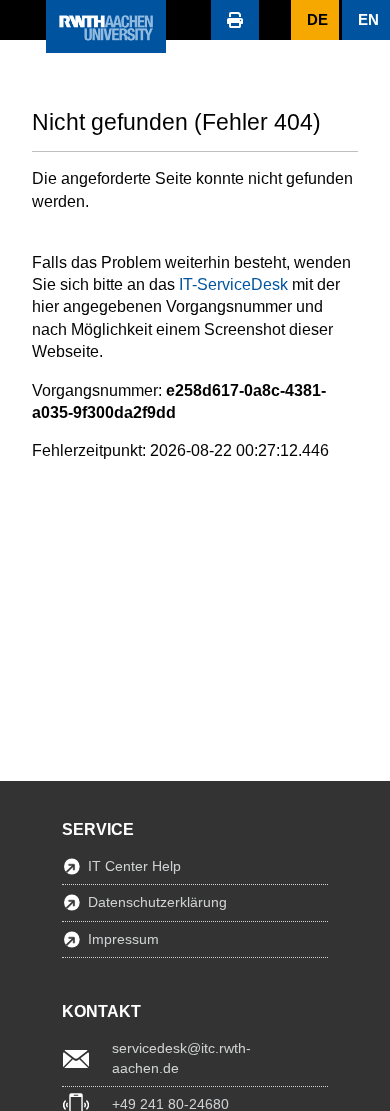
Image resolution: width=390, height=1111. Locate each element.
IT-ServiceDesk (233, 284)
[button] (23, 20)
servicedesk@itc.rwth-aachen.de (181, 1058)
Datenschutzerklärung (157, 902)
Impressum (123, 939)
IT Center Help (134, 866)
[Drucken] (235, 20)
